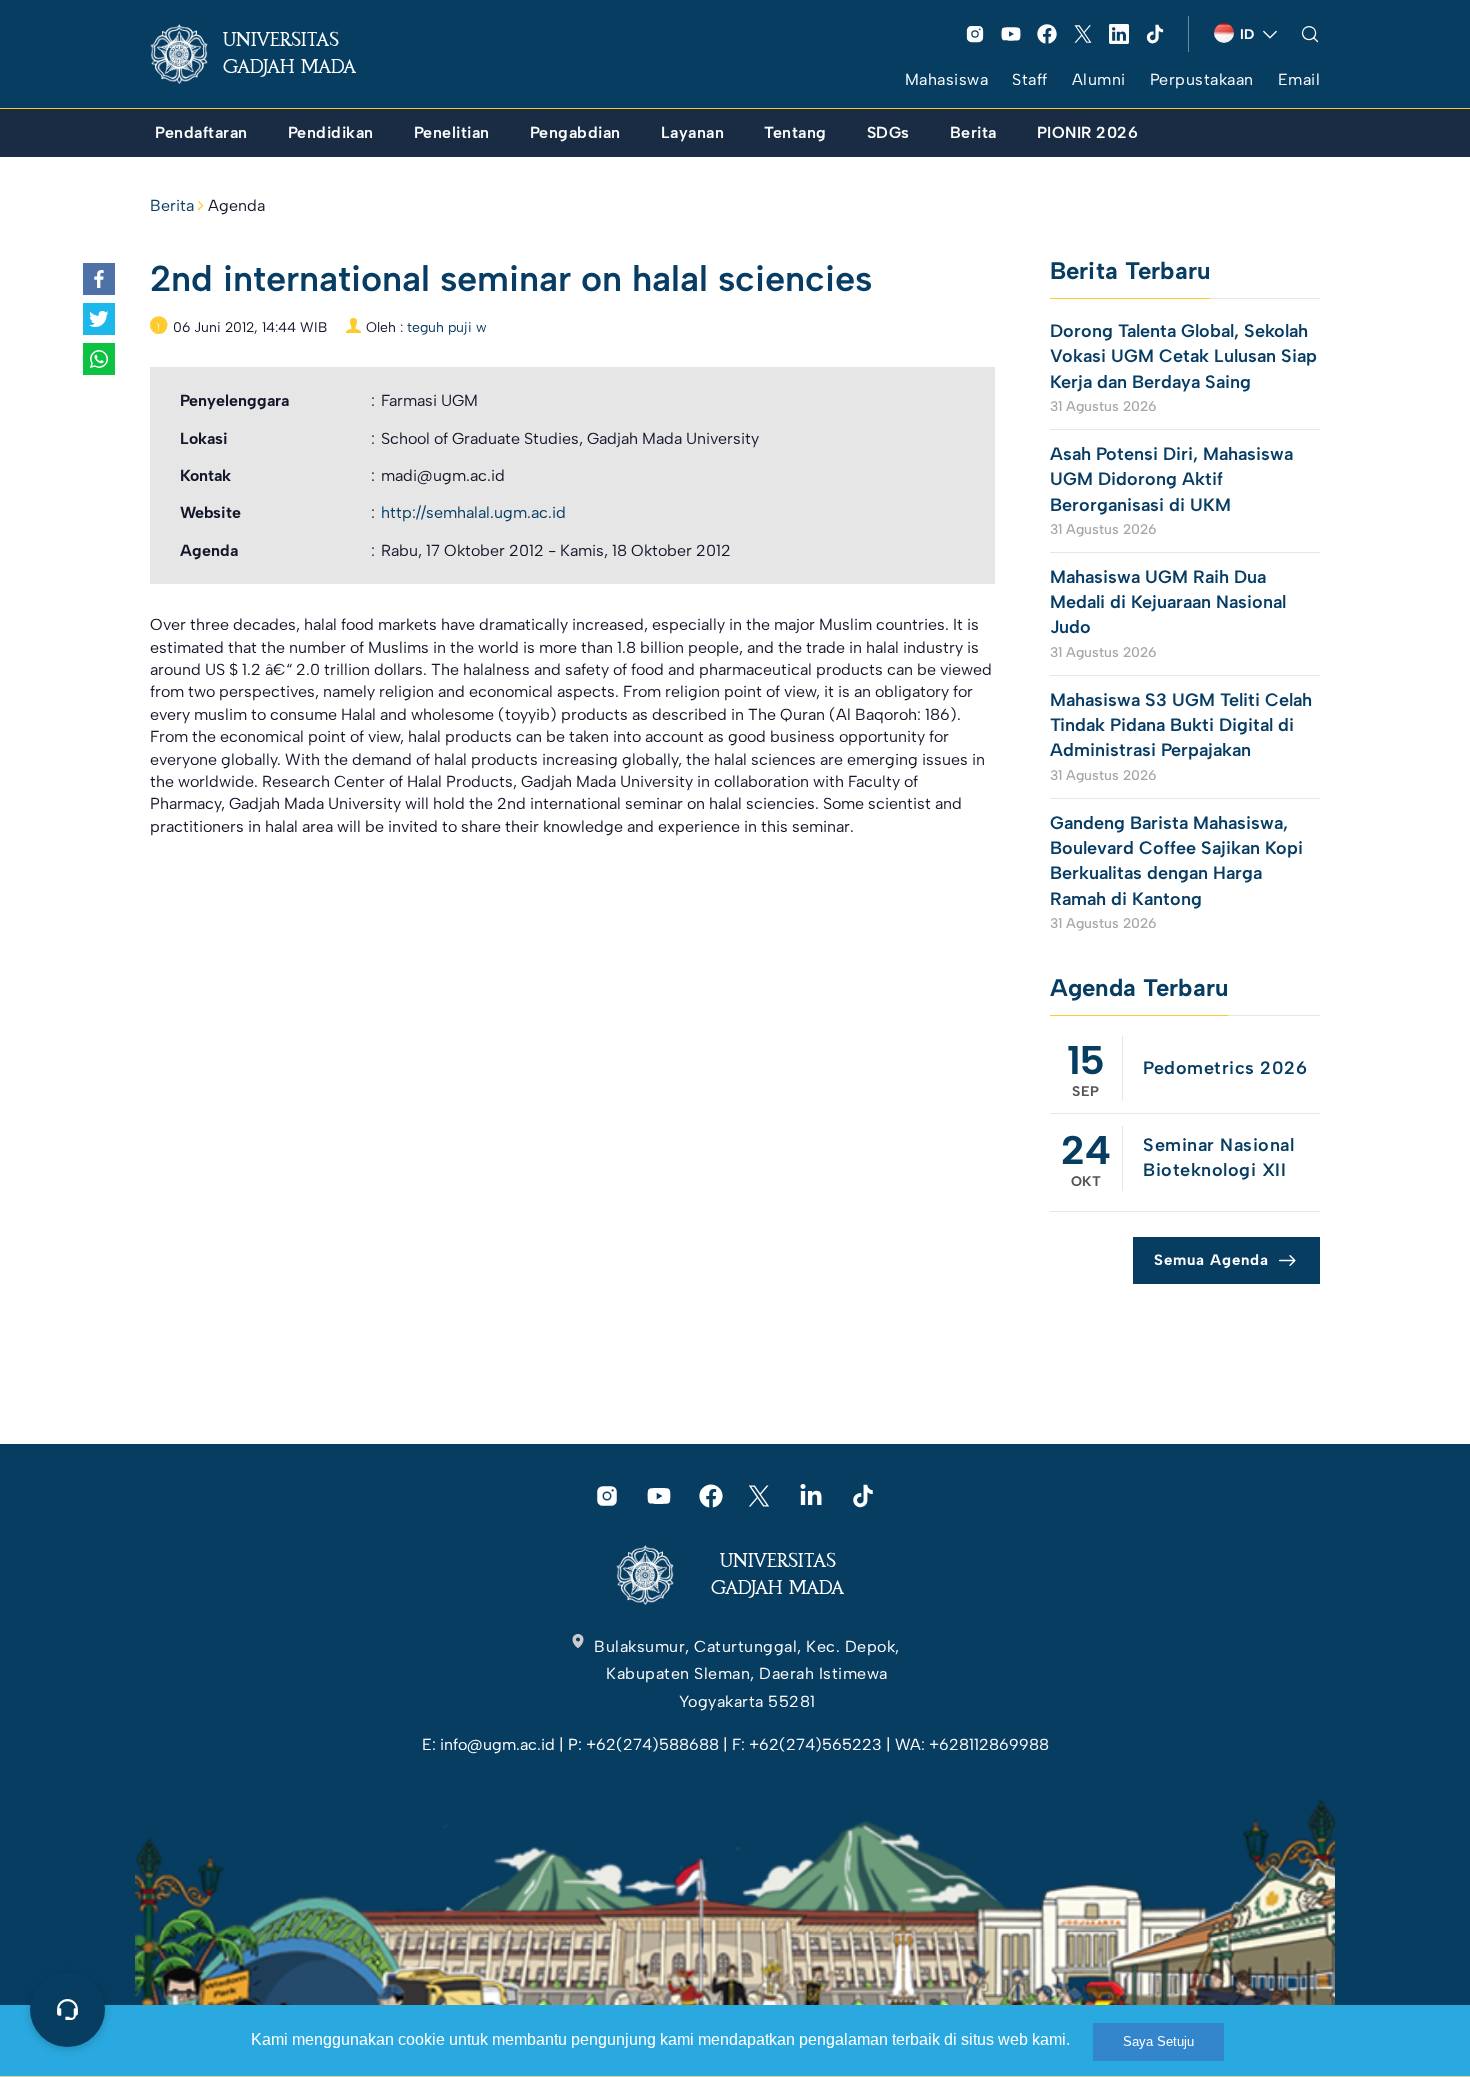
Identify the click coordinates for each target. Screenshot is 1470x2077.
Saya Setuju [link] (1158, 2041)
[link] (269, 54)
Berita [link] (172, 205)
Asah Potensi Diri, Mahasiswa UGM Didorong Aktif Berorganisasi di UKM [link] (1171, 479)
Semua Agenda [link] (1211, 1260)
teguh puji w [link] (447, 327)
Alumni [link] (1099, 79)
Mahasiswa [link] (947, 79)
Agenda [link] (236, 205)
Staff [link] (1030, 79)
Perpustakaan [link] (1202, 79)
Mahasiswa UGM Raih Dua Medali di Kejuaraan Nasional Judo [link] (1168, 602)
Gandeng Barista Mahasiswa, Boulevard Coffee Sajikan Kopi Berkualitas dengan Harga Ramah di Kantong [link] (1176, 861)
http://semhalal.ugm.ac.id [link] (473, 512)
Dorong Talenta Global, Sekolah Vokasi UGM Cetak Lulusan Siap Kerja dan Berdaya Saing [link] (1183, 356)
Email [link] (1299, 79)
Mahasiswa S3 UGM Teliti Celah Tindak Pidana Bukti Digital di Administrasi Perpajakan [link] (1181, 725)
